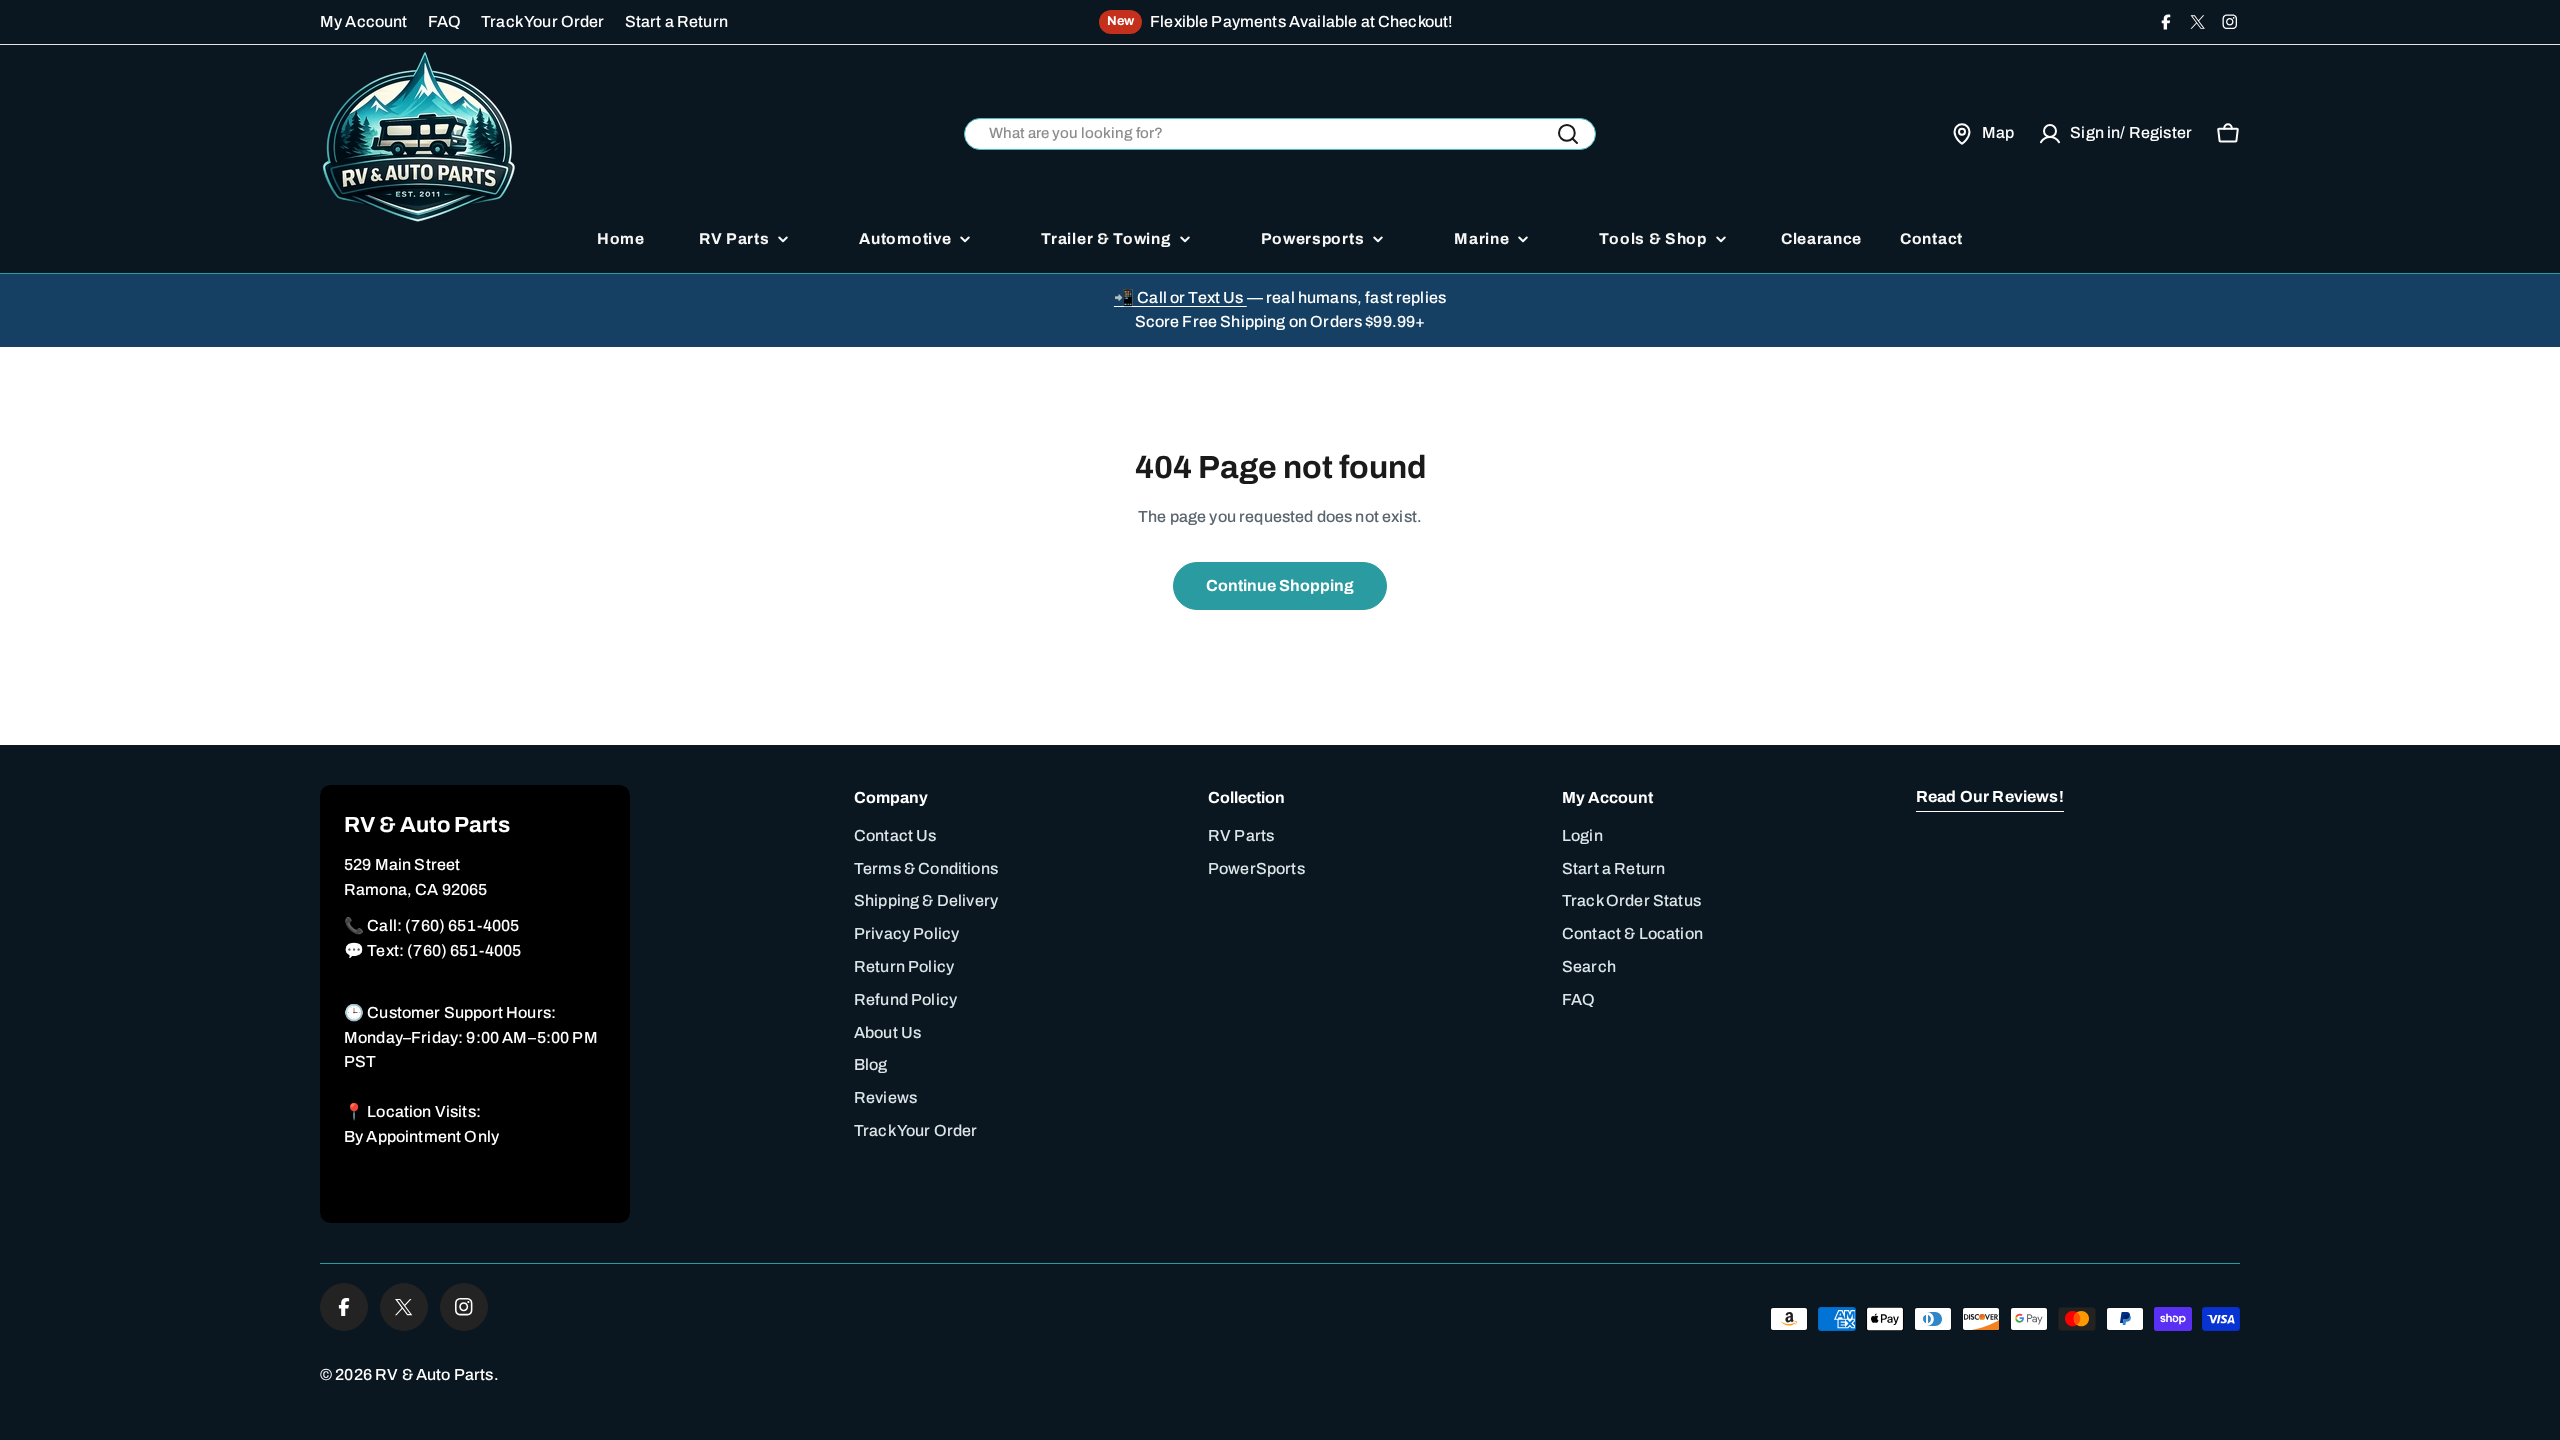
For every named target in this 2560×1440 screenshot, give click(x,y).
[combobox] (1280, 134)
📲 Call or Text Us (1180, 297)
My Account (364, 21)
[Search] (1568, 134)
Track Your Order (543, 21)
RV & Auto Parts (434, 1374)
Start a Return (676, 21)
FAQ (444, 21)
